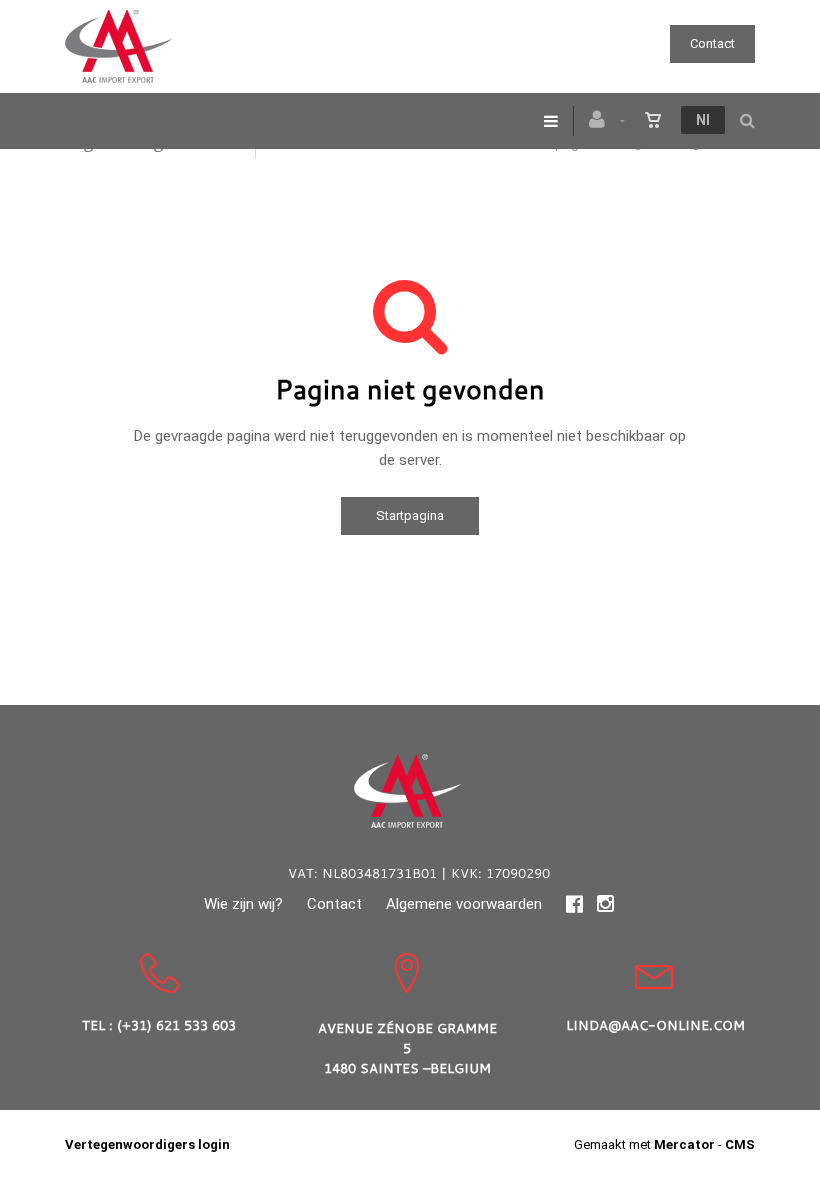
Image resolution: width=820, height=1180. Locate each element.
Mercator (684, 1144)
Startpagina (410, 515)
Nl (703, 120)
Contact (712, 43)
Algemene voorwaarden (464, 904)
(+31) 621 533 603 (176, 1025)
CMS (740, 1144)
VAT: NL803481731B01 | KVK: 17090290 (419, 873)
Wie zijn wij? (243, 904)
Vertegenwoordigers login (147, 1144)
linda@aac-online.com (655, 1025)
